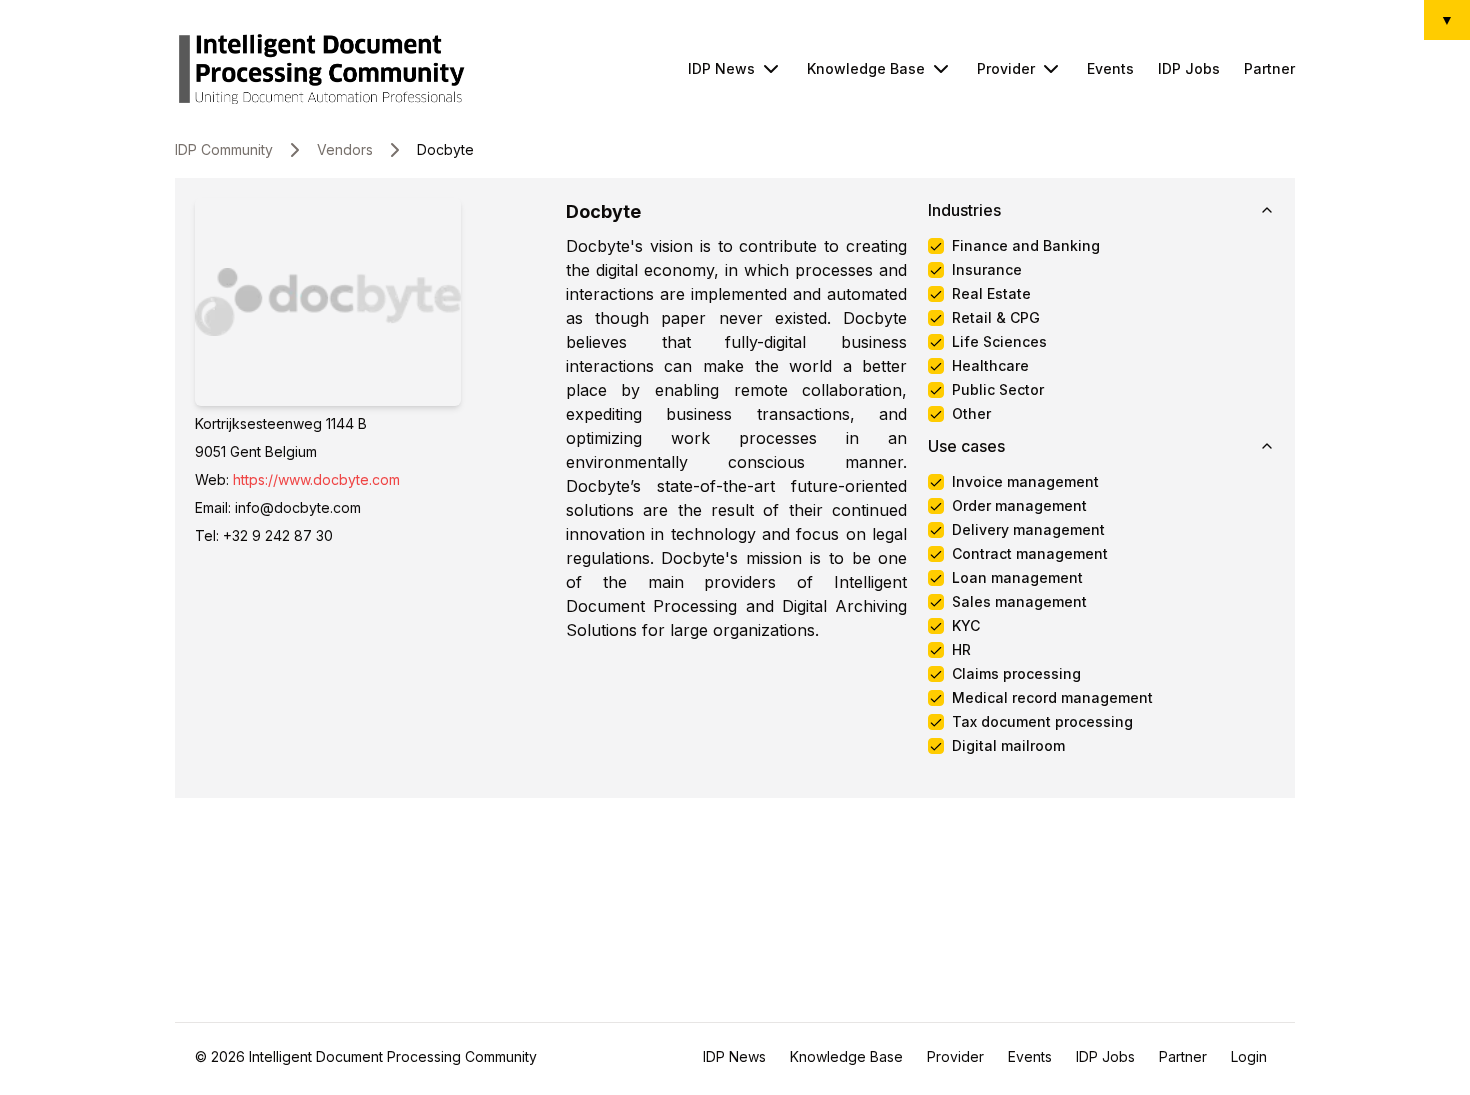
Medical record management (1052, 698)
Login (1249, 1056)
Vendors (345, 149)
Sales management (1019, 602)
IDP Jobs (1189, 68)
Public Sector (998, 390)
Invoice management (1025, 482)
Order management (1019, 506)
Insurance (987, 270)
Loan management (1017, 578)
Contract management (1030, 554)
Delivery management (1028, 530)
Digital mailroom (1008, 746)
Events (1110, 68)
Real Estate (991, 294)
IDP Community (224, 149)
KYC (966, 626)
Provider (1006, 68)
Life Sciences (999, 342)
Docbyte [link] (445, 149)
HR (961, 650)
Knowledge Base (866, 68)
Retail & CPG (996, 318)
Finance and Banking (1026, 246)
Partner (1269, 68)
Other (971, 414)
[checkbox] (936, 246)
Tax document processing (1042, 722)
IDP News (721, 68)
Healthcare (990, 366)
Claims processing (1016, 674)
